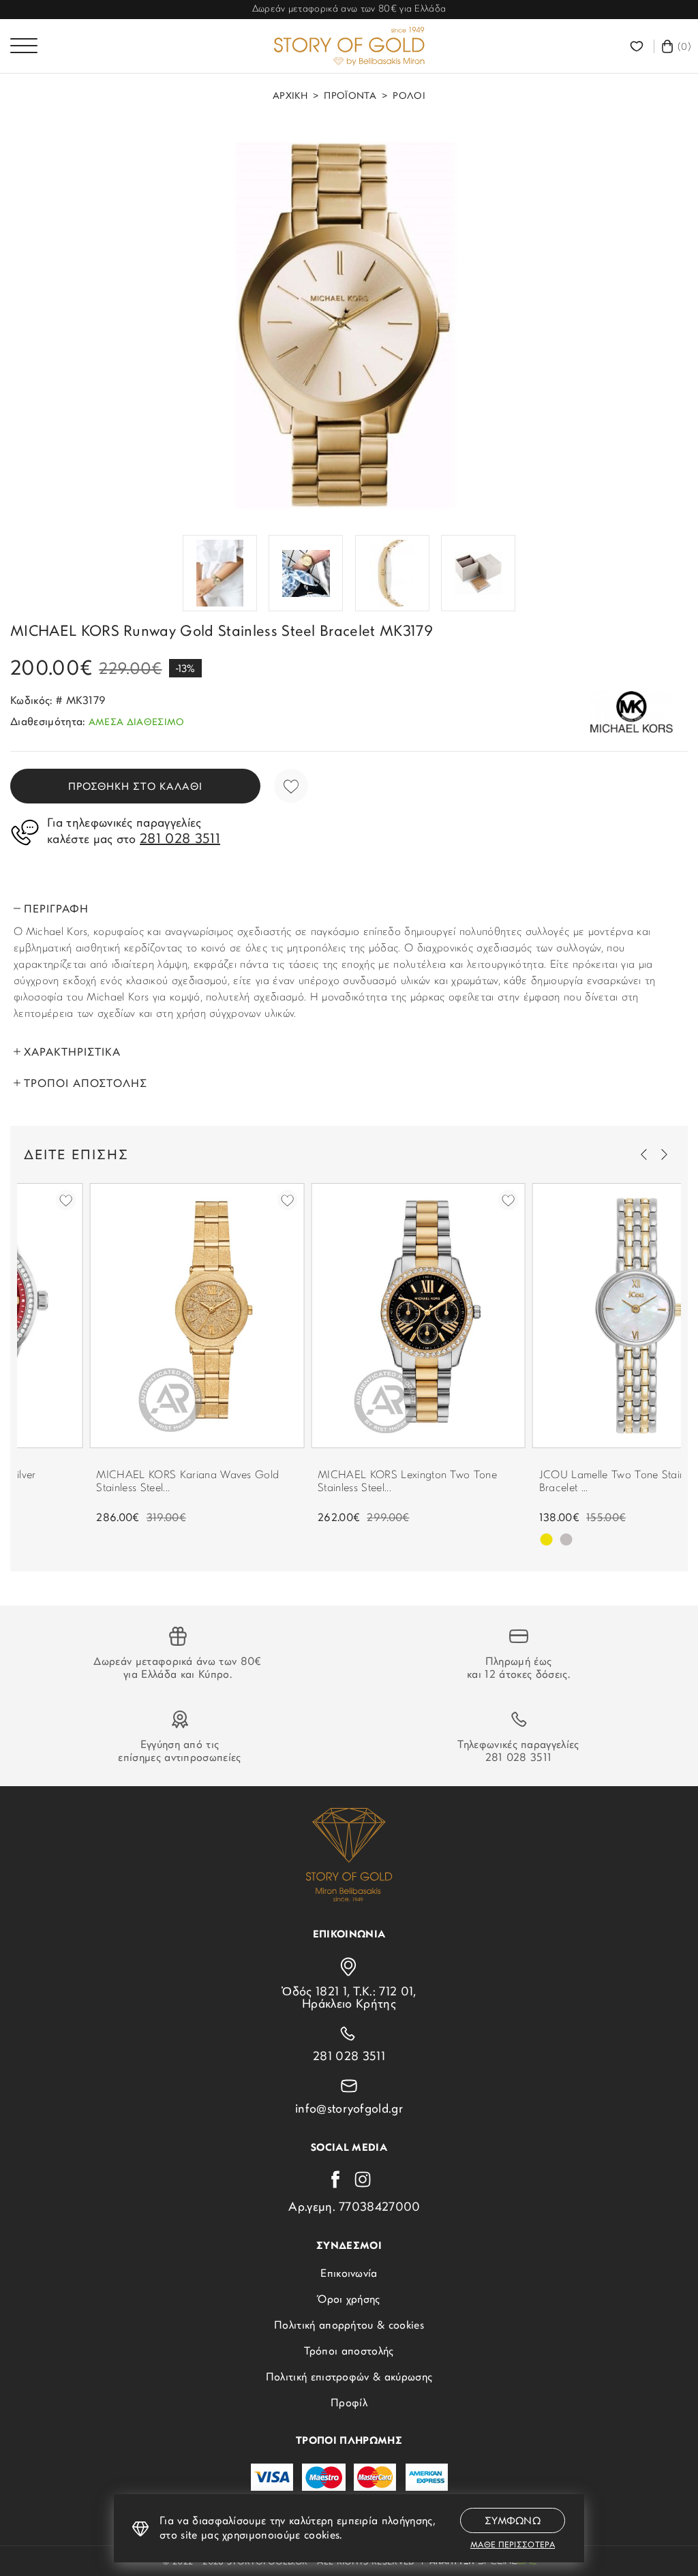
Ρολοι (409, 97)
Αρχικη (290, 97)
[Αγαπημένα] (638, 46)
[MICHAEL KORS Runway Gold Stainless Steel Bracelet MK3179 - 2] (220, 573)
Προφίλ (349, 2404)
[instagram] (363, 2179)
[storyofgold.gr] (349, 46)
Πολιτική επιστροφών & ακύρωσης (349, 2378)
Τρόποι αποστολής (349, 2352)
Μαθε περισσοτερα (513, 2545)
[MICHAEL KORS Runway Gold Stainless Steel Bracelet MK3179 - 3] (306, 573)
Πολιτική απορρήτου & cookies (349, 2326)
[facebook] (335, 2179)
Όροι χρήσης (349, 2300)
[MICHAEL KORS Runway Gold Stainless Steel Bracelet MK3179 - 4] (392, 573)
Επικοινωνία (349, 2274)
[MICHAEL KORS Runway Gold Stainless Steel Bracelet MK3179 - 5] (478, 573)
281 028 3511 (519, 1758)
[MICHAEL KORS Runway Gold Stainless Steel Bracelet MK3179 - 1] (349, 325)
